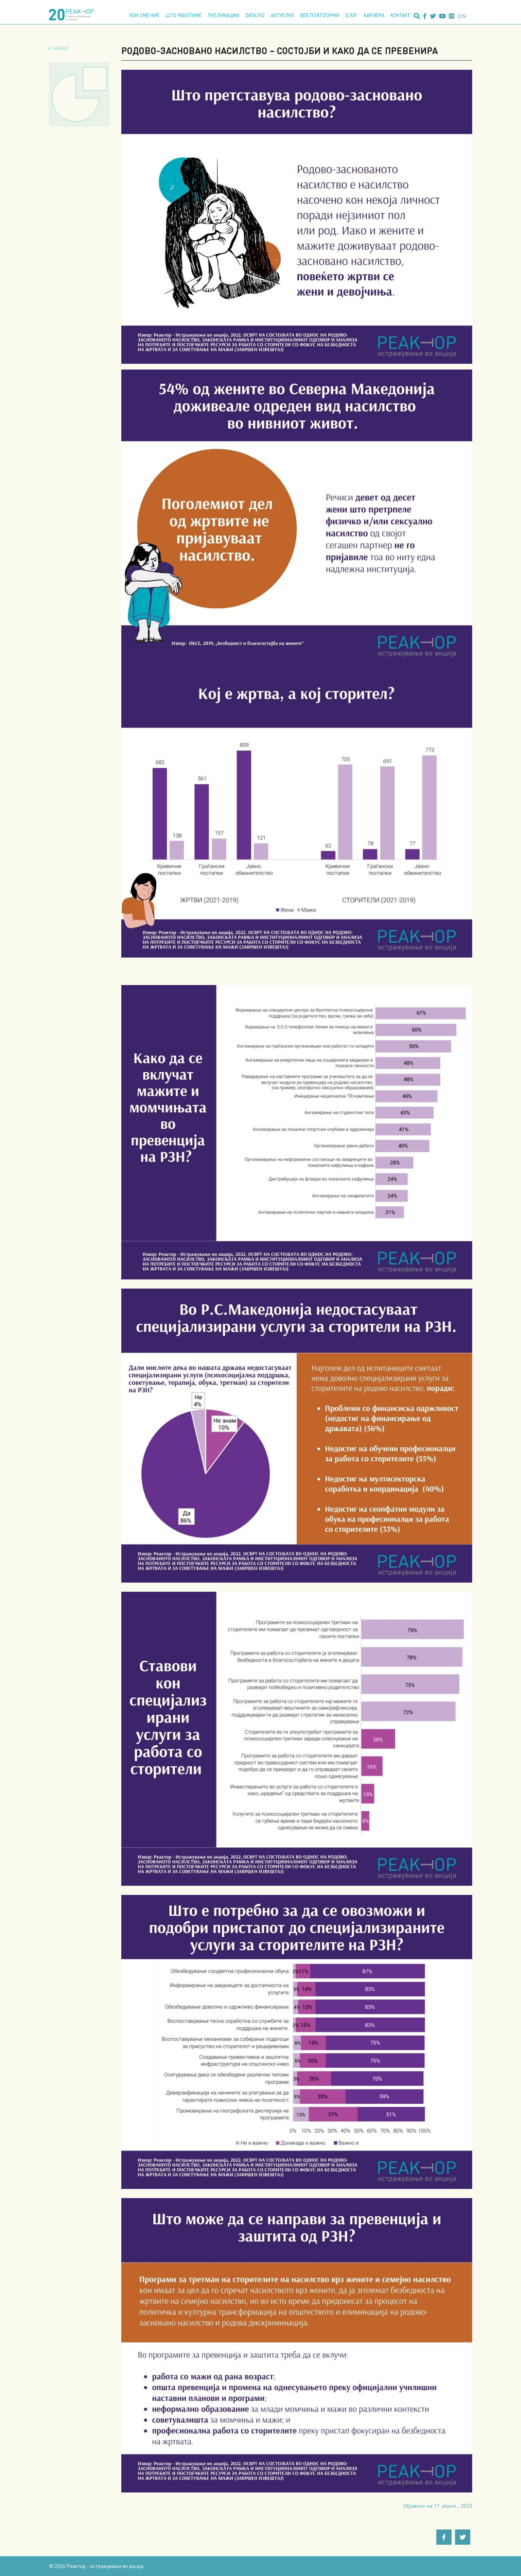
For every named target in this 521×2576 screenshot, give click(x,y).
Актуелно (282, 15)
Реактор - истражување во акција (105, 2566)
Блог (352, 15)
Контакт (400, 15)
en (462, 16)
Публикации (224, 15)
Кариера (374, 15)
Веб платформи (320, 15)
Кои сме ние (144, 15)
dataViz (61, 48)
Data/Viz (255, 15)
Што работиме (184, 15)
